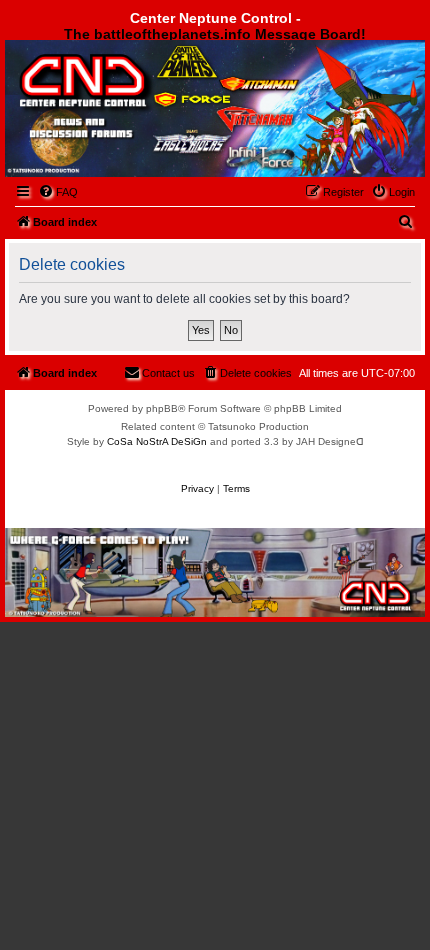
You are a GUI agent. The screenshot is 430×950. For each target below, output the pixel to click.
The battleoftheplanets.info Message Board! (215, 34)
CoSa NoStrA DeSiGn (157, 441)
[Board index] (116, 93)
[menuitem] (58, 192)
